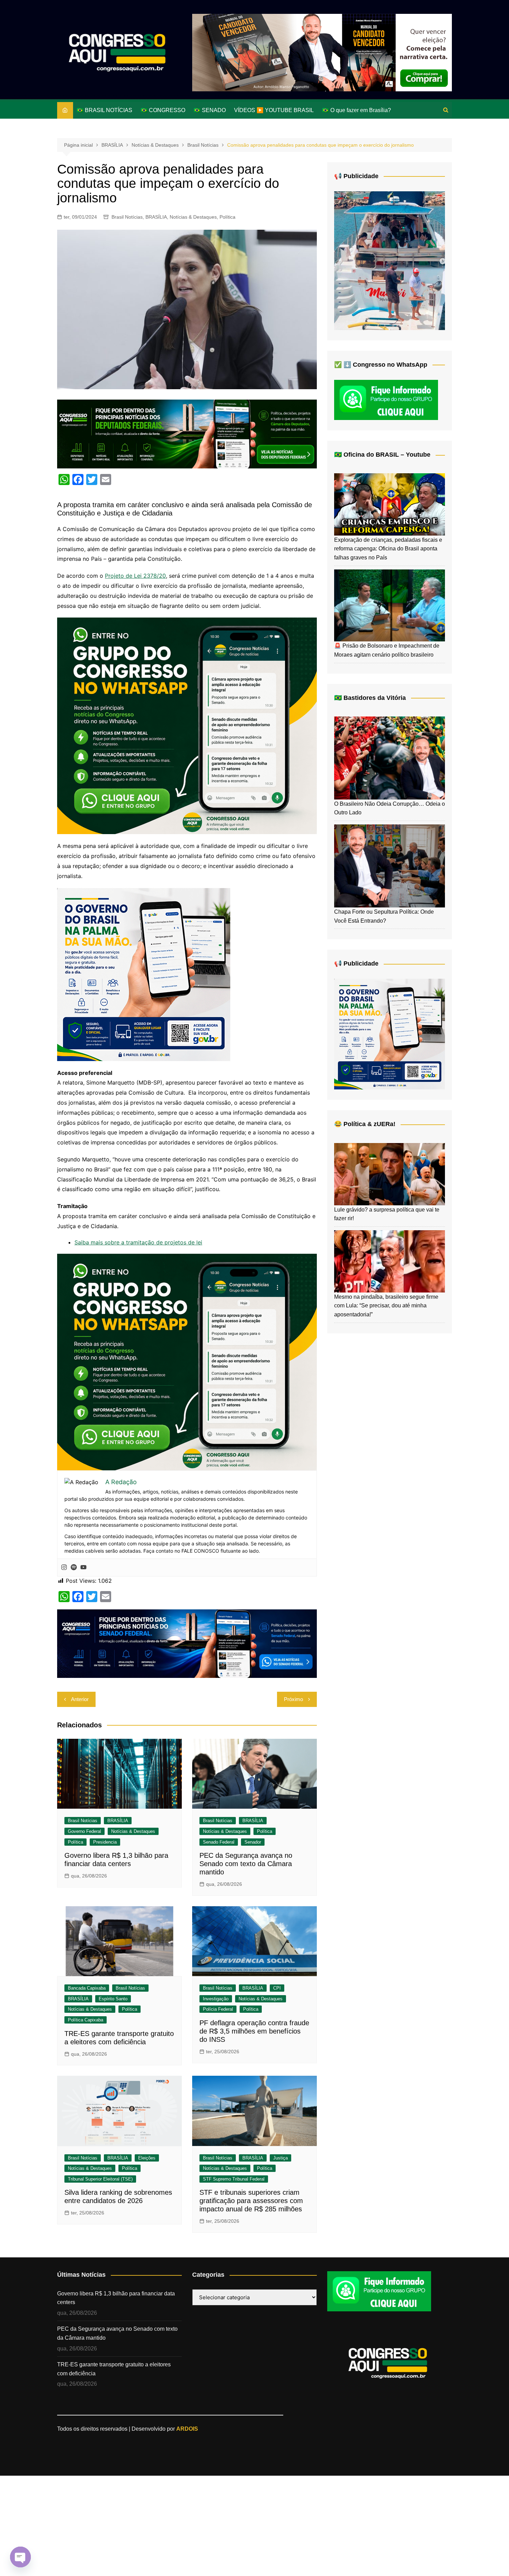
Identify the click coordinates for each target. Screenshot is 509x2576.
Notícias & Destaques (193, 217)
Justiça (280, 2158)
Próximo (293, 1699)
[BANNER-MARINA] (390, 260)
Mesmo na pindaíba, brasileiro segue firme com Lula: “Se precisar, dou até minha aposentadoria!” (386, 1306)
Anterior (80, 1699)
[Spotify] (74, 1568)
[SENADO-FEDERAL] (187, 1643)
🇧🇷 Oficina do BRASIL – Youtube (382, 455)
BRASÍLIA (156, 217)
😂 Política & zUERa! (365, 1124)
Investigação (216, 1999)
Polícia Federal (218, 2009)
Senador (253, 1842)
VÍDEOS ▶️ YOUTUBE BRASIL (274, 110)
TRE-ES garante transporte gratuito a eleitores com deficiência (114, 2369)
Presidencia (105, 1842)
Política (227, 217)
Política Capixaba (86, 2020)
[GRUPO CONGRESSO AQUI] (187, 725)
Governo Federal (84, 1831)
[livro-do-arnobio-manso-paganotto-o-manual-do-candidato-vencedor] (322, 52)
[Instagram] (64, 1568)
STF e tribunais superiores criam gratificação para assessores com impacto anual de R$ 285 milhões (251, 2201)
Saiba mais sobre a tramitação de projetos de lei (138, 1242)
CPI (277, 1988)
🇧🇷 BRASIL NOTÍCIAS (104, 110)
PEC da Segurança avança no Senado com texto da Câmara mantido (246, 1864)
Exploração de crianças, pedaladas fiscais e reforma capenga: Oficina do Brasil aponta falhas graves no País (388, 549)
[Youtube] (83, 1568)
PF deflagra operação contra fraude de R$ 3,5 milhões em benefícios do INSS (254, 2031)
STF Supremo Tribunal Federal (234, 2179)
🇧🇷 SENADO (210, 110)
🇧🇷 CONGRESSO (163, 110)
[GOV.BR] (144, 974)
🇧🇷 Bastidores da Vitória (370, 698)
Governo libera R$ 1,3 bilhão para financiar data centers (116, 2298)
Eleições (147, 2158)
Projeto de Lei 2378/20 (135, 576)
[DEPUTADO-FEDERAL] (187, 433)
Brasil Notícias (127, 217)
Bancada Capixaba (87, 1988)
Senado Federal (219, 1842)
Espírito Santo (113, 1999)
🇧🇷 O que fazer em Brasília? (356, 110)
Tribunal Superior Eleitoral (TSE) (100, 2179)
